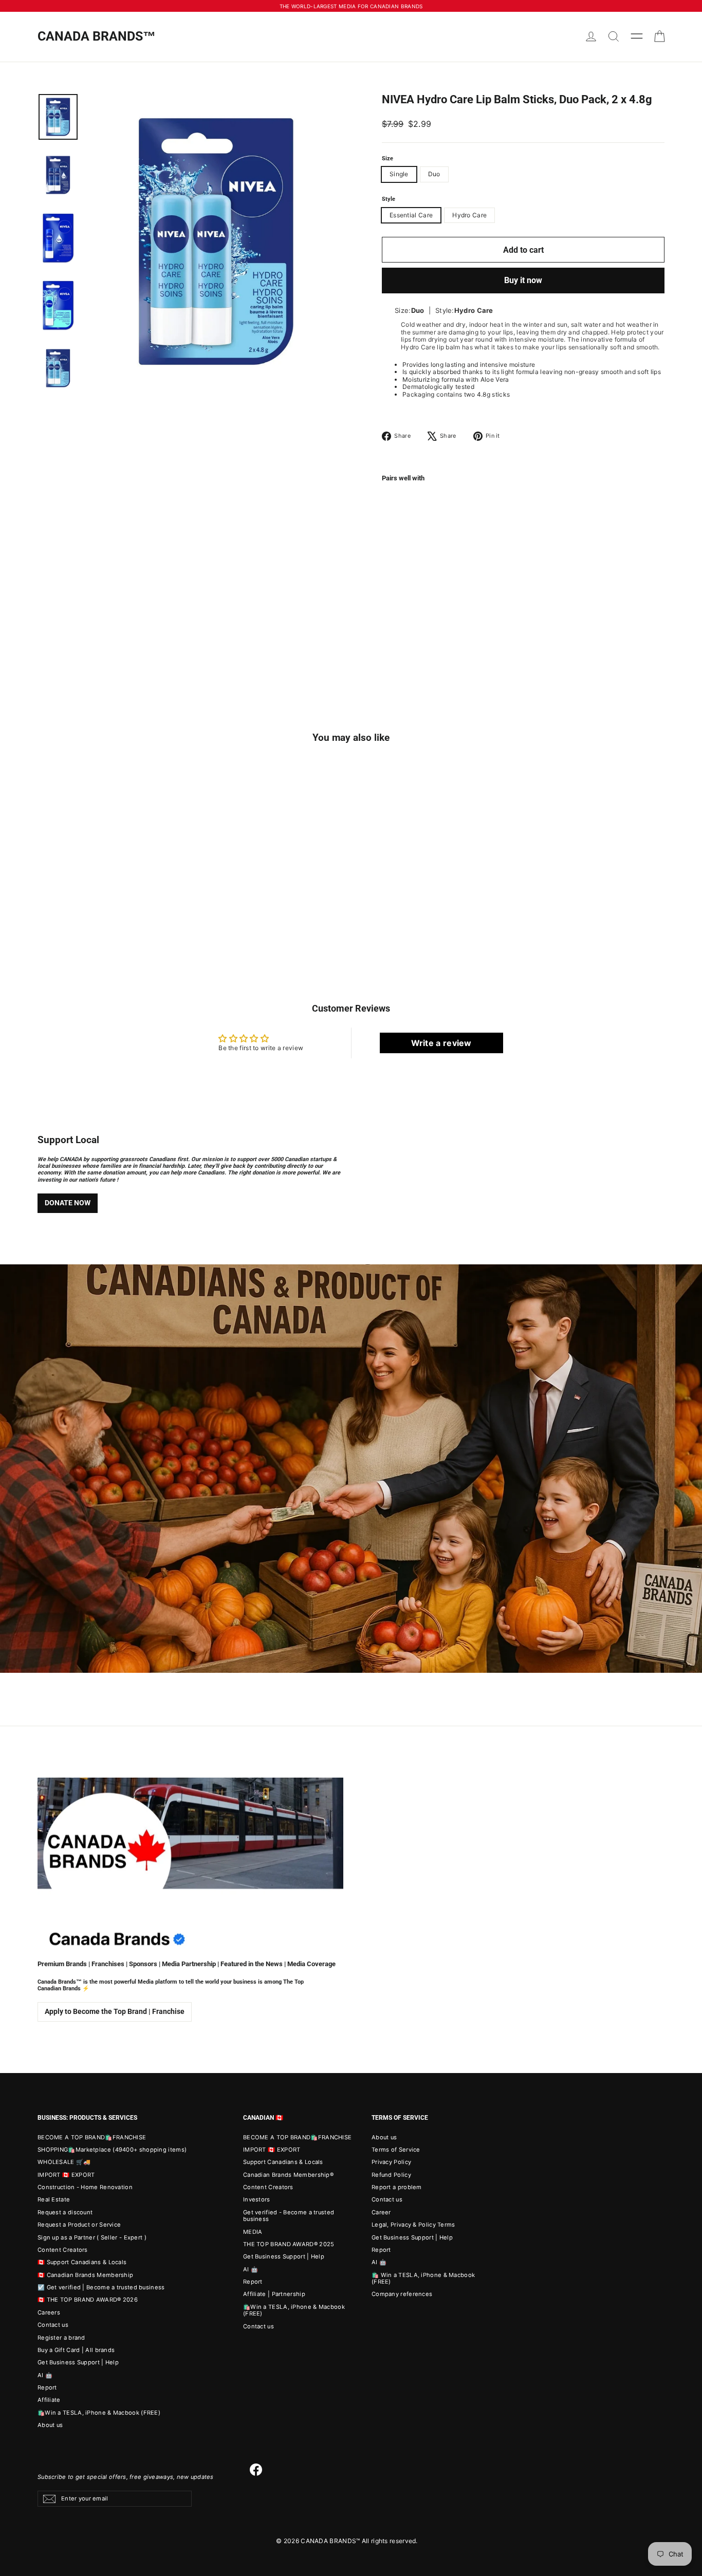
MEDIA (253, 2232)
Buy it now (523, 280)
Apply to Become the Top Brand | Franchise (115, 2011)
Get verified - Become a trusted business (289, 2216)
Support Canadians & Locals (283, 2162)
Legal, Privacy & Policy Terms (413, 2225)
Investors (257, 2199)
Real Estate (54, 2199)
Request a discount (65, 2212)
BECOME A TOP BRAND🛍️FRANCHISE (92, 2137)
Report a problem (397, 2187)
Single (399, 174)
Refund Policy (391, 2175)
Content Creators (63, 2250)
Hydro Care (469, 215)
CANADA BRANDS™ (97, 36)
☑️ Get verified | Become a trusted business (101, 2287)
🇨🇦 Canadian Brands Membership (85, 2275)
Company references (402, 2294)
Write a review (441, 1043)
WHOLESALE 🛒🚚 (64, 2162)
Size (387, 159)
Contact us (53, 2325)
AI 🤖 (45, 2375)
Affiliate (49, 2400)
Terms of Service (396, 2150)
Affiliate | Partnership (274, 2294)
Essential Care (411, 215)
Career (381, 2212)
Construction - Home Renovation (85, 2187)
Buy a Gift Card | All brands (76, 2350)
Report (47, 2387)
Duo (434, 174)
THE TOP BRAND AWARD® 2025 (289, 2244)
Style (389, 199)
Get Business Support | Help (78, 2362)
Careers (49, 2312)
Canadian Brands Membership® (288, 2175)
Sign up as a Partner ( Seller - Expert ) (92, 2237)
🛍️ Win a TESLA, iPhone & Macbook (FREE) (423, 2278)
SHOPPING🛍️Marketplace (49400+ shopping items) (112, 2150)
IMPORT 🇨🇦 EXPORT (66, 2175)
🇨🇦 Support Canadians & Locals (82, 2262)
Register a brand (61, 2338)
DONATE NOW (68, 1203)
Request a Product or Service (79, 2225)
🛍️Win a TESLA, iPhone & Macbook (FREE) (99, 2413)
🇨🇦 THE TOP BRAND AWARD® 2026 (88, 2300)
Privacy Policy (391, 2162)
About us (50, 2425)
